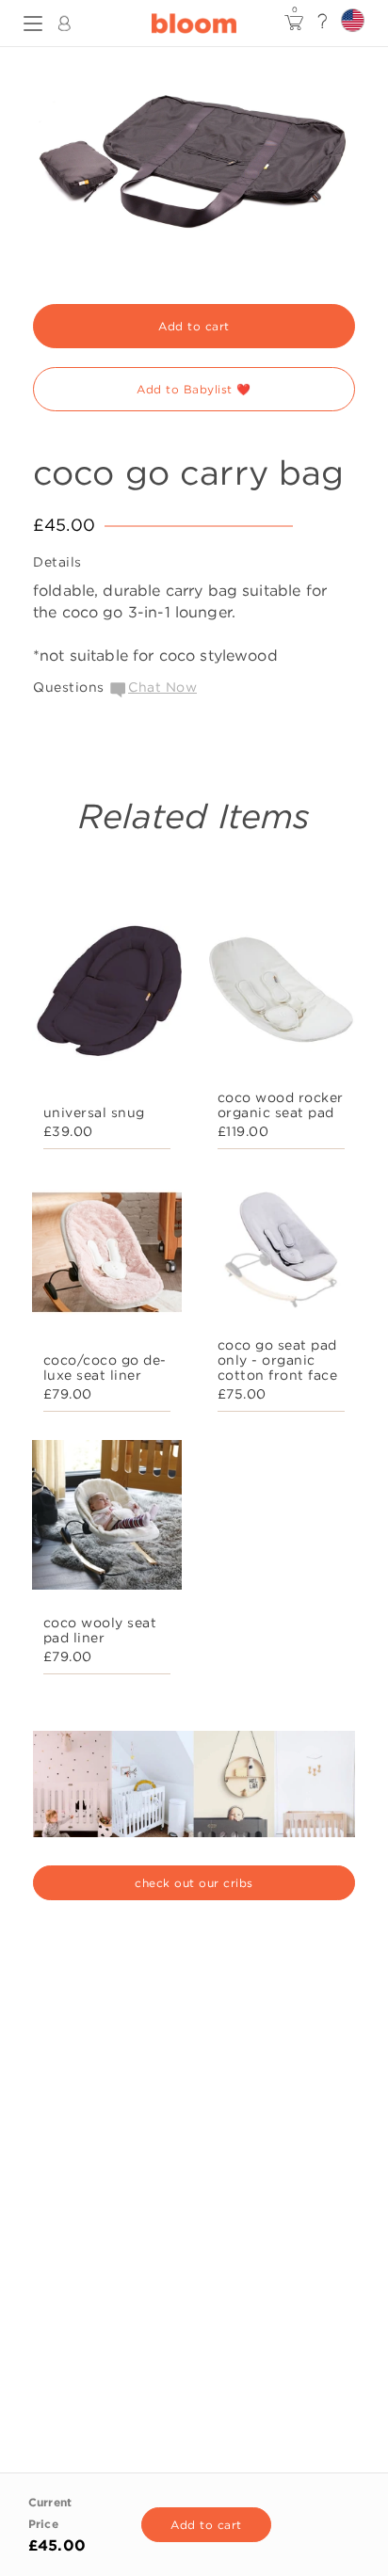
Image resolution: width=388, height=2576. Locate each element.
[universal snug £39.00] (107, 994)
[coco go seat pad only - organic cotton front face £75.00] (281, 1257)
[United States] (353, 20)
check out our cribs (194, 1883)
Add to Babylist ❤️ (194, 389)
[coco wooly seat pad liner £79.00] (107, 1520)
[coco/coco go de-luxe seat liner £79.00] (107, 1257)
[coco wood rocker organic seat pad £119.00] (281, 994)
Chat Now (162, 687)
